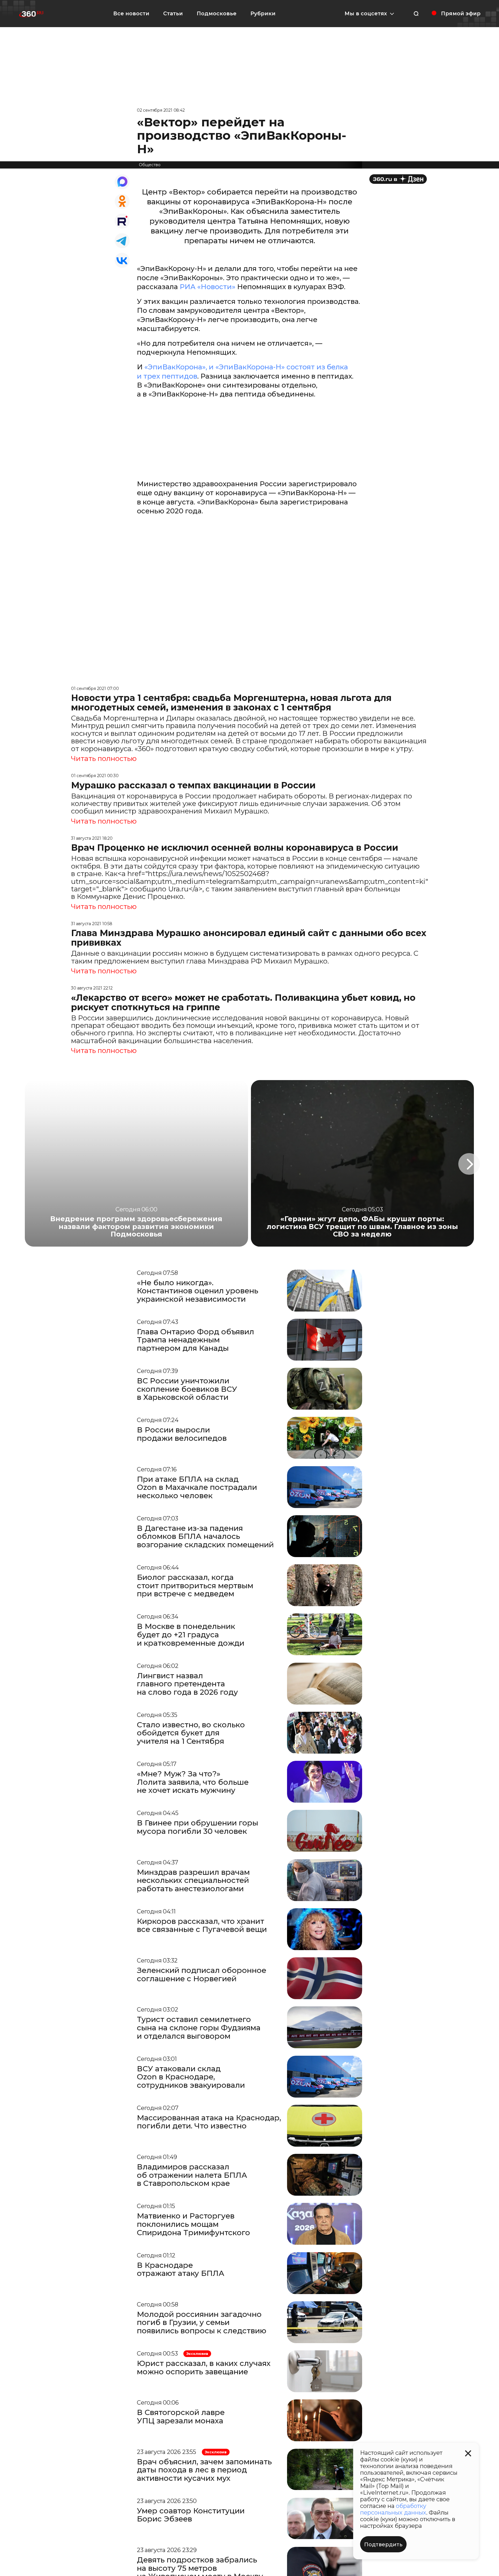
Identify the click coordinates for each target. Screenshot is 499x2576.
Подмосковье (217, 14)
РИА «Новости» (208, 287)
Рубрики (263, 14)
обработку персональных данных (393, 2509)
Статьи (173, 14)
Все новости (131, 14)
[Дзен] (398, 179)
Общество (150, 165)
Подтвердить (383, 2545)
